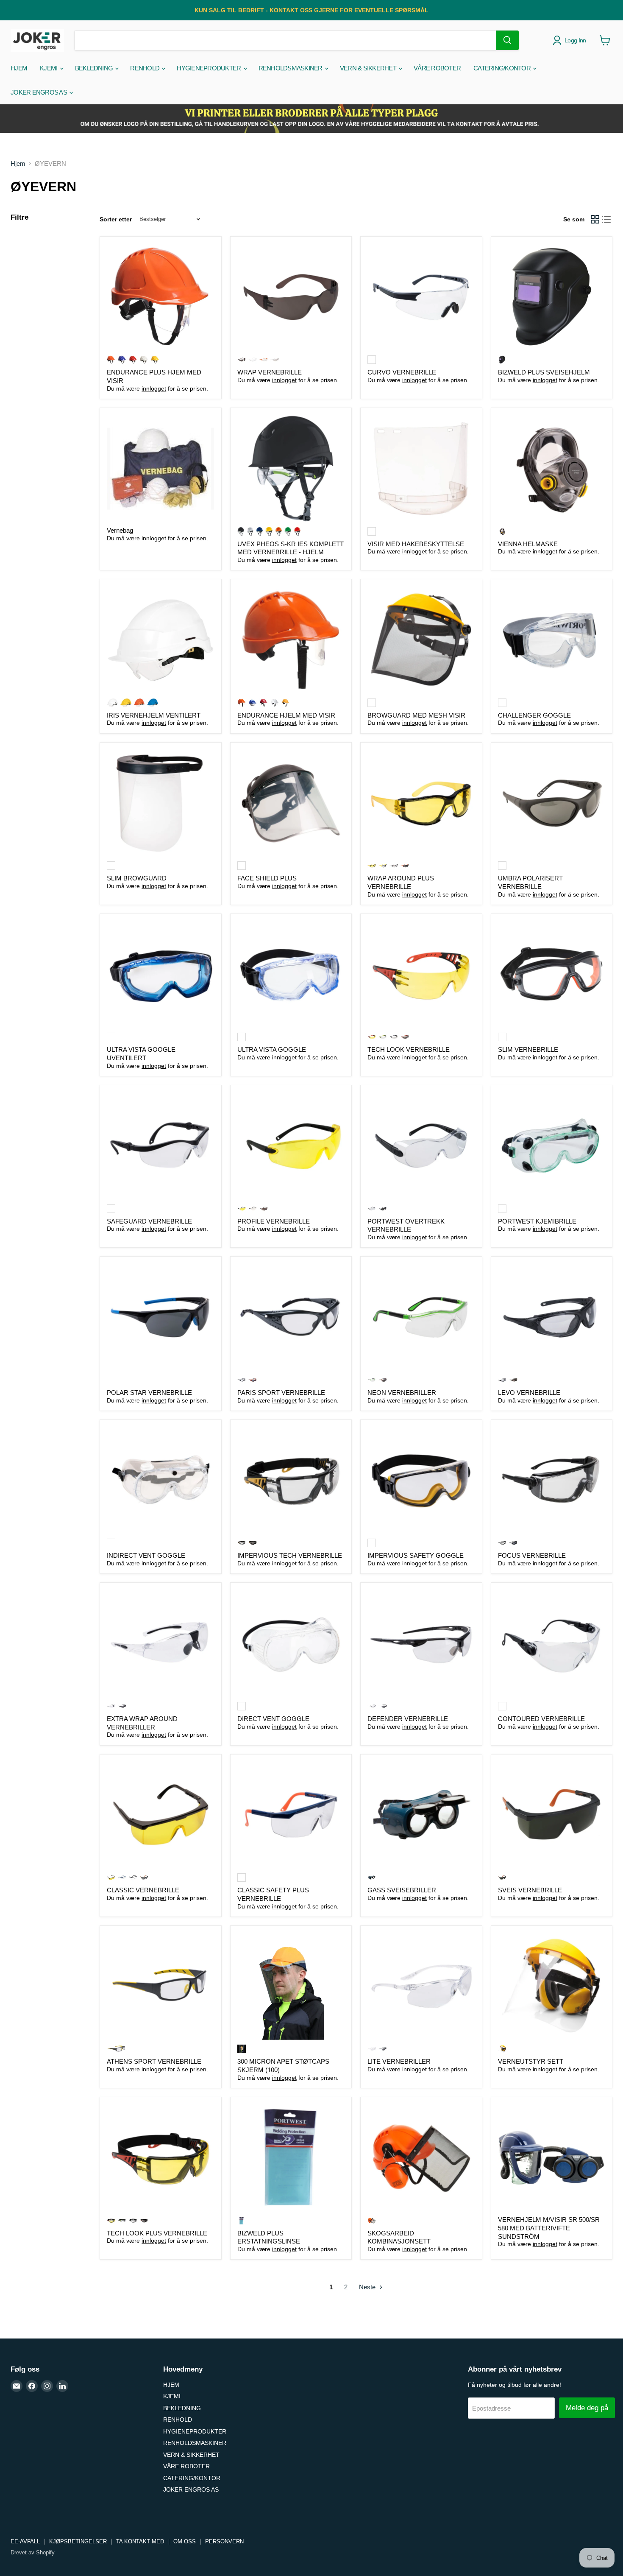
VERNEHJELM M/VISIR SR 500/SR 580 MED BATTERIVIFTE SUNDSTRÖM (549, 2228)
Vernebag (120, 530)
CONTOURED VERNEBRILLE (541, 1719)
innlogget (154, 388)
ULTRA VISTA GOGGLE (272, 1049)
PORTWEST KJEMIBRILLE (537, 1221)
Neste (368, 2287)
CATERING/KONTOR (503, 68)
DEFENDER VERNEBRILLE (408, 1719)
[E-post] (17, 2386)
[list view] (607, 219)
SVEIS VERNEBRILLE (530, 1890)
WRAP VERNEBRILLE (270, 372)
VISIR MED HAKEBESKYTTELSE (416, 544)
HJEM (19, 68)
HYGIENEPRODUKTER (209, 68)
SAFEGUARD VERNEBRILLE (149, 1221)
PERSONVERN (224, 2541)
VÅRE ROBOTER (437, 68)
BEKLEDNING (95, 68)
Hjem (18, 163)
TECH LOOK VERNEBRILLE (409, 1049)
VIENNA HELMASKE (528, 544)
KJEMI (49, 68)
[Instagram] (47, 2386)
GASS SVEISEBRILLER (402, 1890)
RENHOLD (145, 68)
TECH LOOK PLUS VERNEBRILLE (157, 2233)
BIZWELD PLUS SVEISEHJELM (544, 372)
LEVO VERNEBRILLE (529, 1393)
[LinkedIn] (62, 2386)
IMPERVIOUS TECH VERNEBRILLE (290, 1555)
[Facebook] (32, 2386)
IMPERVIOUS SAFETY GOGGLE (416, 1555)
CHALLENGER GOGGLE (534, 715)
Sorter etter (116, 219)
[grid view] (595, 219)
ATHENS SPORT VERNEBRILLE (154, 2061)
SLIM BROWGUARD (137, 878)
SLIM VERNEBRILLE (528, 1049)
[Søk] (507, 40)
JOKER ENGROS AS (39, 92)
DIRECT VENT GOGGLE (273, 1719)
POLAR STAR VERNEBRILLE (149, 1393)
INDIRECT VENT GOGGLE (146, 1555)
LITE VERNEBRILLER (399, 2061)
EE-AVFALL (25, 2541)
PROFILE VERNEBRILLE (274, 1221)
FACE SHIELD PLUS (267, 878)
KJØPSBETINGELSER (78, 2541)
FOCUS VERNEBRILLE (532, 1555)
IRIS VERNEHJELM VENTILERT (154, 715)
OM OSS (185, 2541)
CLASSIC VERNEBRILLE (143, 1890)
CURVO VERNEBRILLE (402, 372)
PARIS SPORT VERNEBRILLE (281, 1393)
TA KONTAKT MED (140, 2541)
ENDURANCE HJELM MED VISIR (286, 715)
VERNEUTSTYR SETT (531, 2061)
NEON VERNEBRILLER (402, 1393)
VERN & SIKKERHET (369, 68)
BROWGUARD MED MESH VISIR (416, 715)
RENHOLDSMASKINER (291, 68)
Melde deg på (587, 2408)
